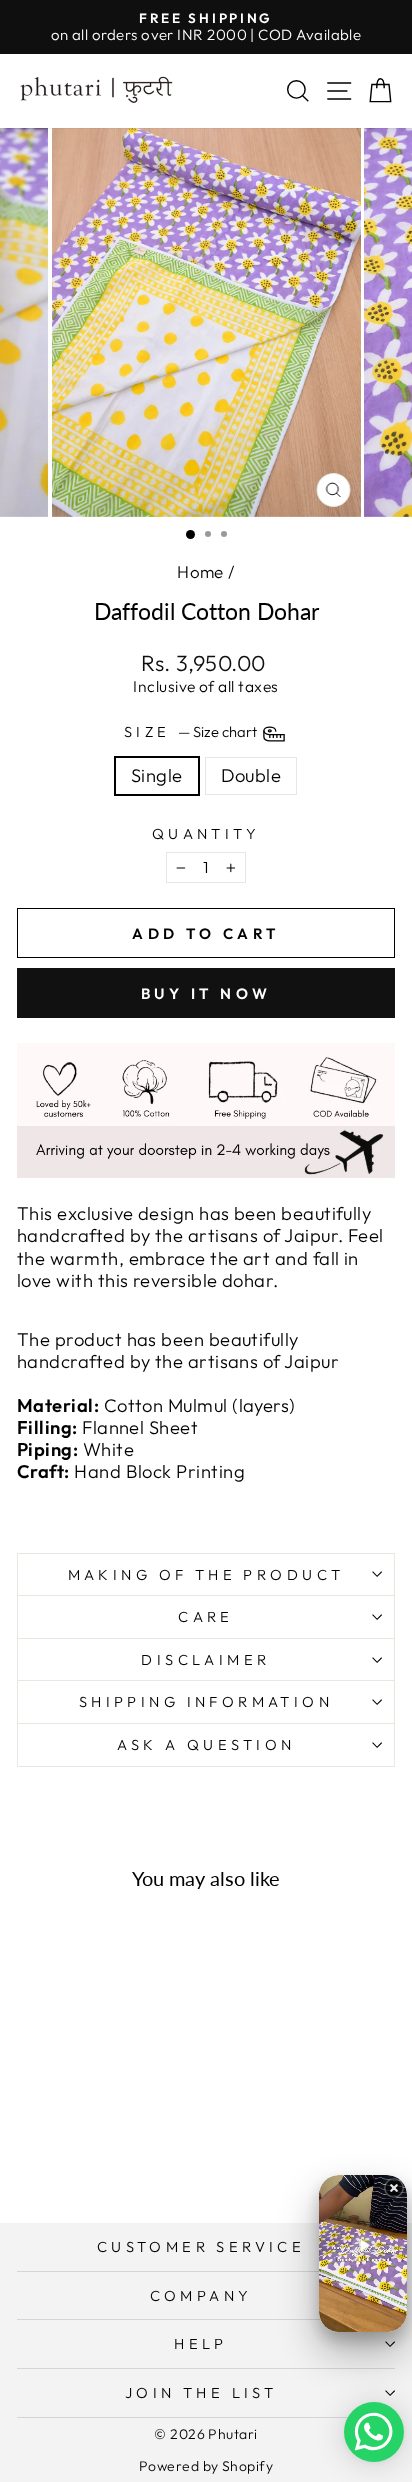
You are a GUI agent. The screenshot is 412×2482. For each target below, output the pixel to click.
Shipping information (206, 1701)
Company (201, 2295)
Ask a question (206, 1744)
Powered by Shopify (206, 2466)
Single (157, 775)
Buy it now (206, 993)
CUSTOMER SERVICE (201, 2246)
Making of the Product (206, 1574)
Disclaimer (205, 1659)
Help (201, 2343)
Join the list (201, 2392)
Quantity (206, 834)
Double (251, 775)
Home (200, 571)
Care (206, 1616)
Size (192, 732)
